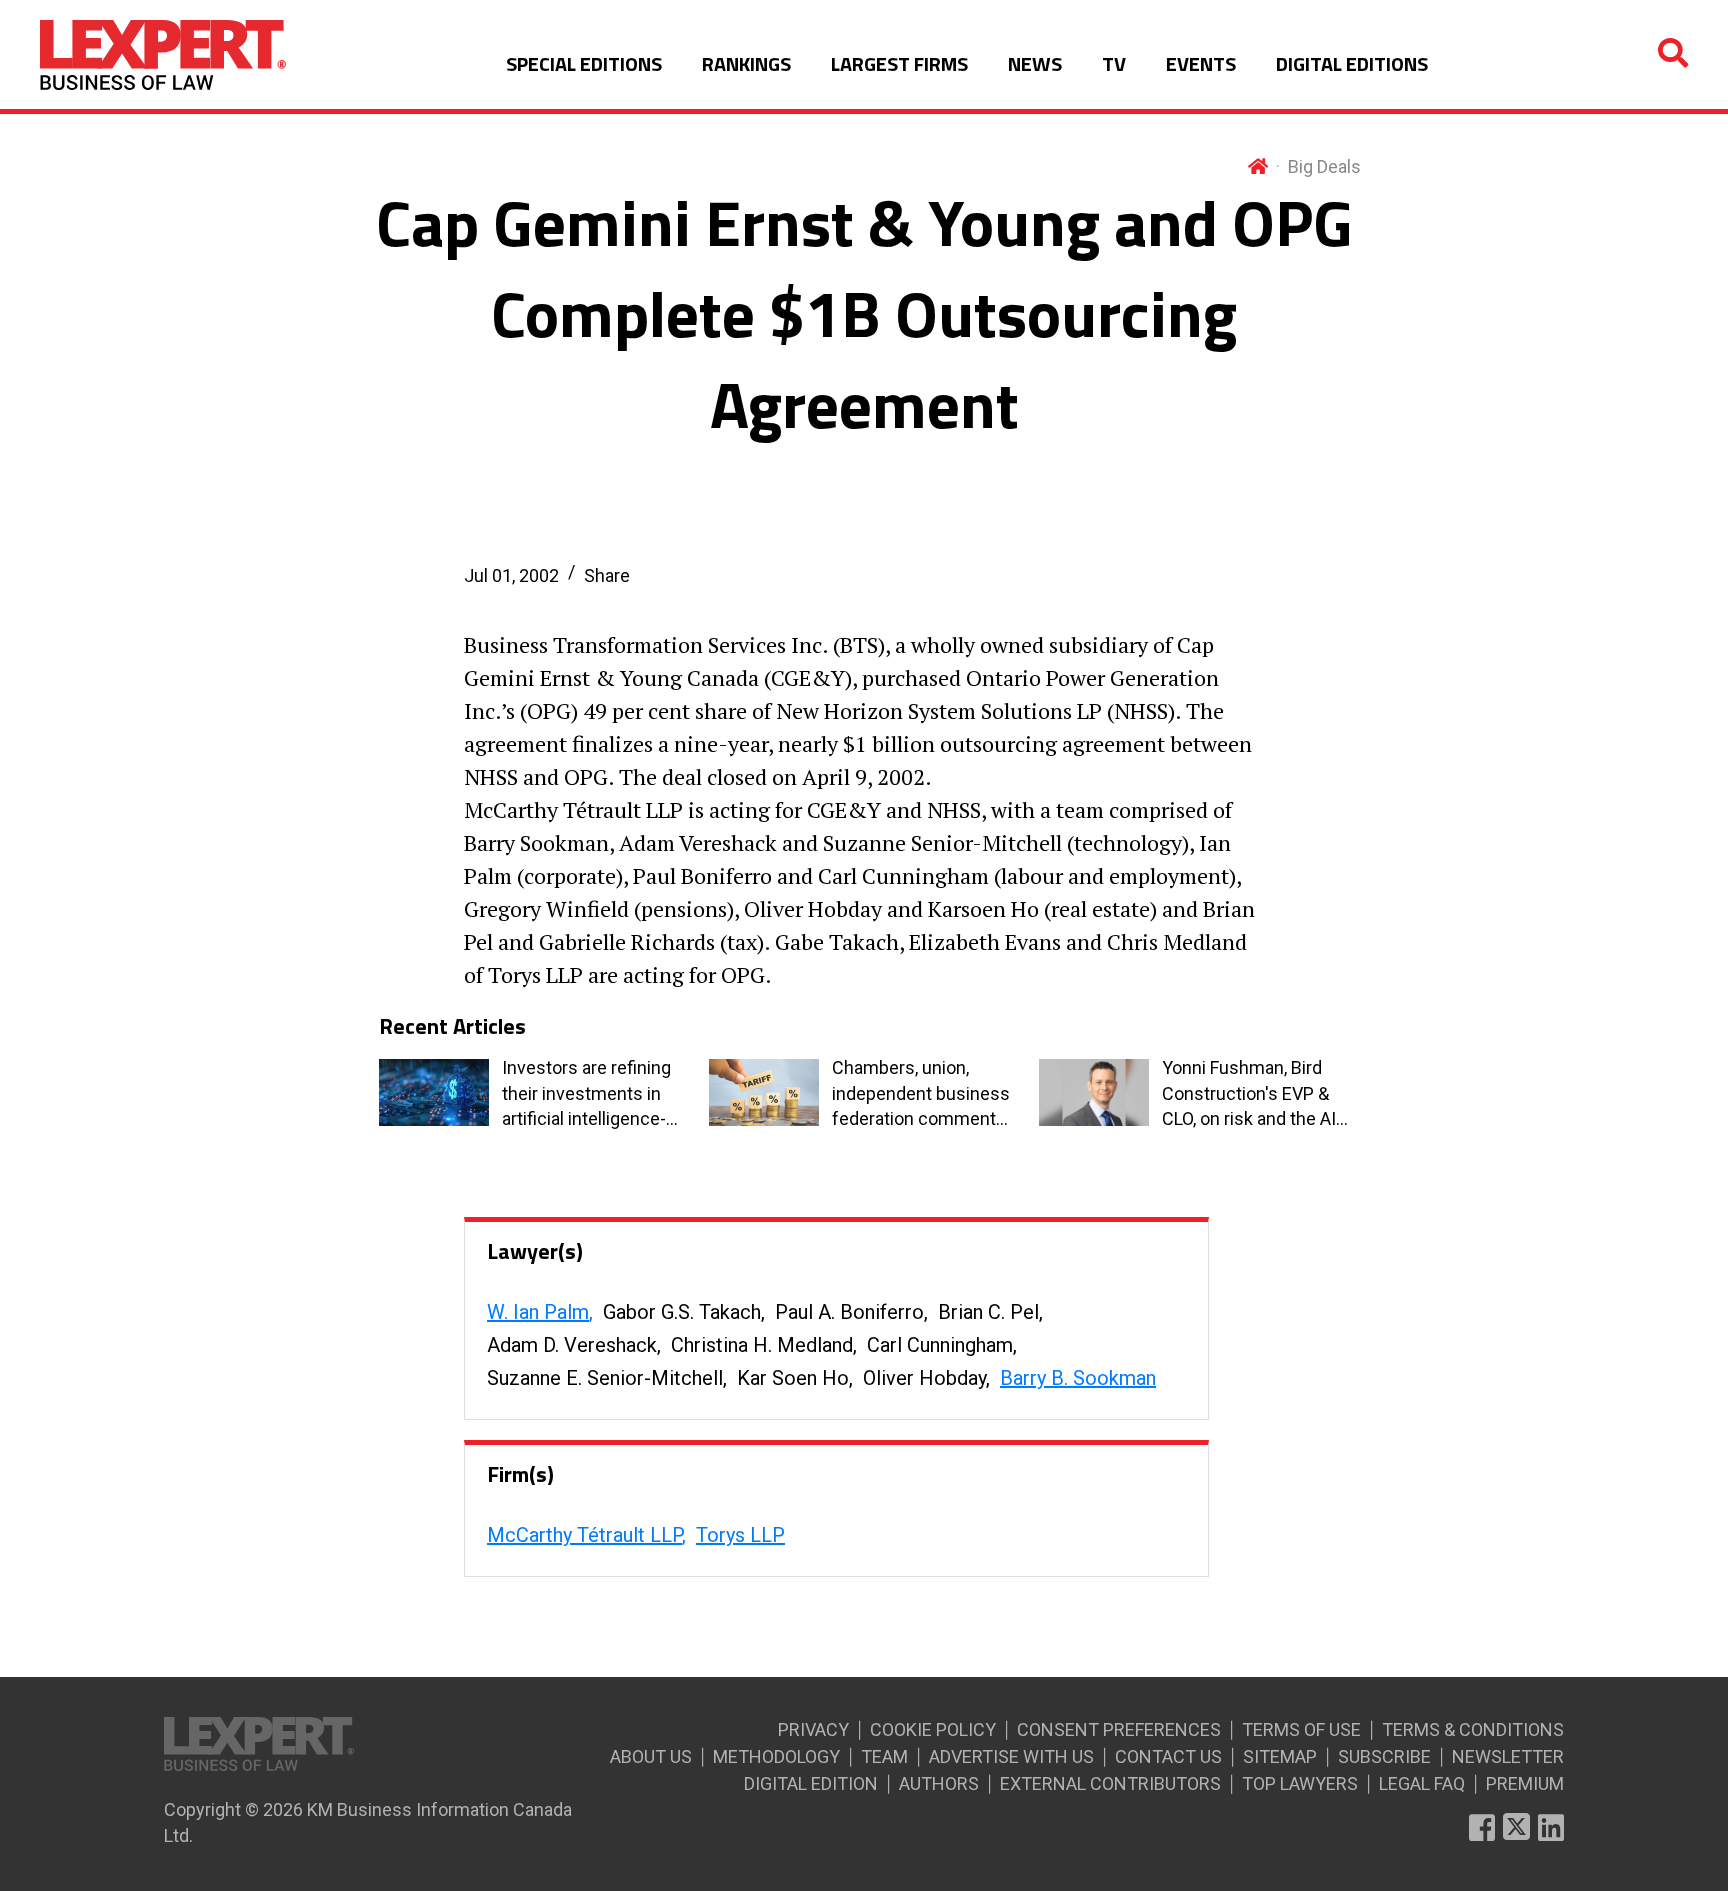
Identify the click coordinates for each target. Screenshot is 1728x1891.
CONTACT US (1168, 1756)
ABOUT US (651, 1756)
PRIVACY (813, 1729)
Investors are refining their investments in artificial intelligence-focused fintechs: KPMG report (586, 1094)
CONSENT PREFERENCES (1119, 1729)
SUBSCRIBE (1384, 1756)
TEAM (884, 1756)
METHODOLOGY (776, 1756)
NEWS (1035, 63)
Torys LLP (740, 1535)
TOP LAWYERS (1300, 1783)
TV (1114, 63)
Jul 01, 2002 (511, 575)
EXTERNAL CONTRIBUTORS (1110, 1783)
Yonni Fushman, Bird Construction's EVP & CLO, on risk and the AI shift (1249, 1094)
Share (607, 575)
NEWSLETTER (1508, 1756)
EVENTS (1201, 63)
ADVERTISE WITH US (1011, 1756)
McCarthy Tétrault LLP (584, 1535)
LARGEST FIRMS (899, 63)
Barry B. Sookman (1078, 1378)
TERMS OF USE (1301, 1729)
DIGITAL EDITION (811, 1783)
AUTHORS (939, 1783)
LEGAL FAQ (1422, 1783)
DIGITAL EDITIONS (1352, 63)
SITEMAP (1280, 1756)
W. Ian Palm (538, 1312)
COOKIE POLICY (933, 1729)
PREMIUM (1525, 1783)
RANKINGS (746, 63)
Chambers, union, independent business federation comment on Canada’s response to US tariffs (921, 1094)
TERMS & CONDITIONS (1473, 1729)
